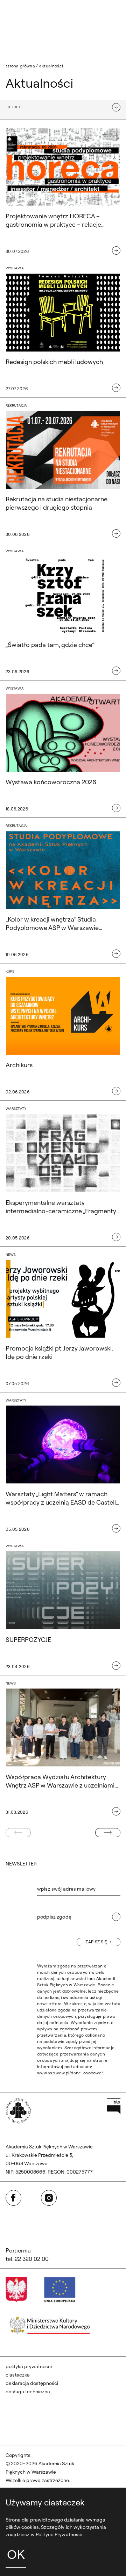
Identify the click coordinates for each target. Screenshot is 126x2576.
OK (16, 2554)
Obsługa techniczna (28, 2392)
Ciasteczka (18, 2375)
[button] (63, 107)
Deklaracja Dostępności (32, 2383)
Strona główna (20, 66)
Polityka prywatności (29, 2366)
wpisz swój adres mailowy (66, 1889)
